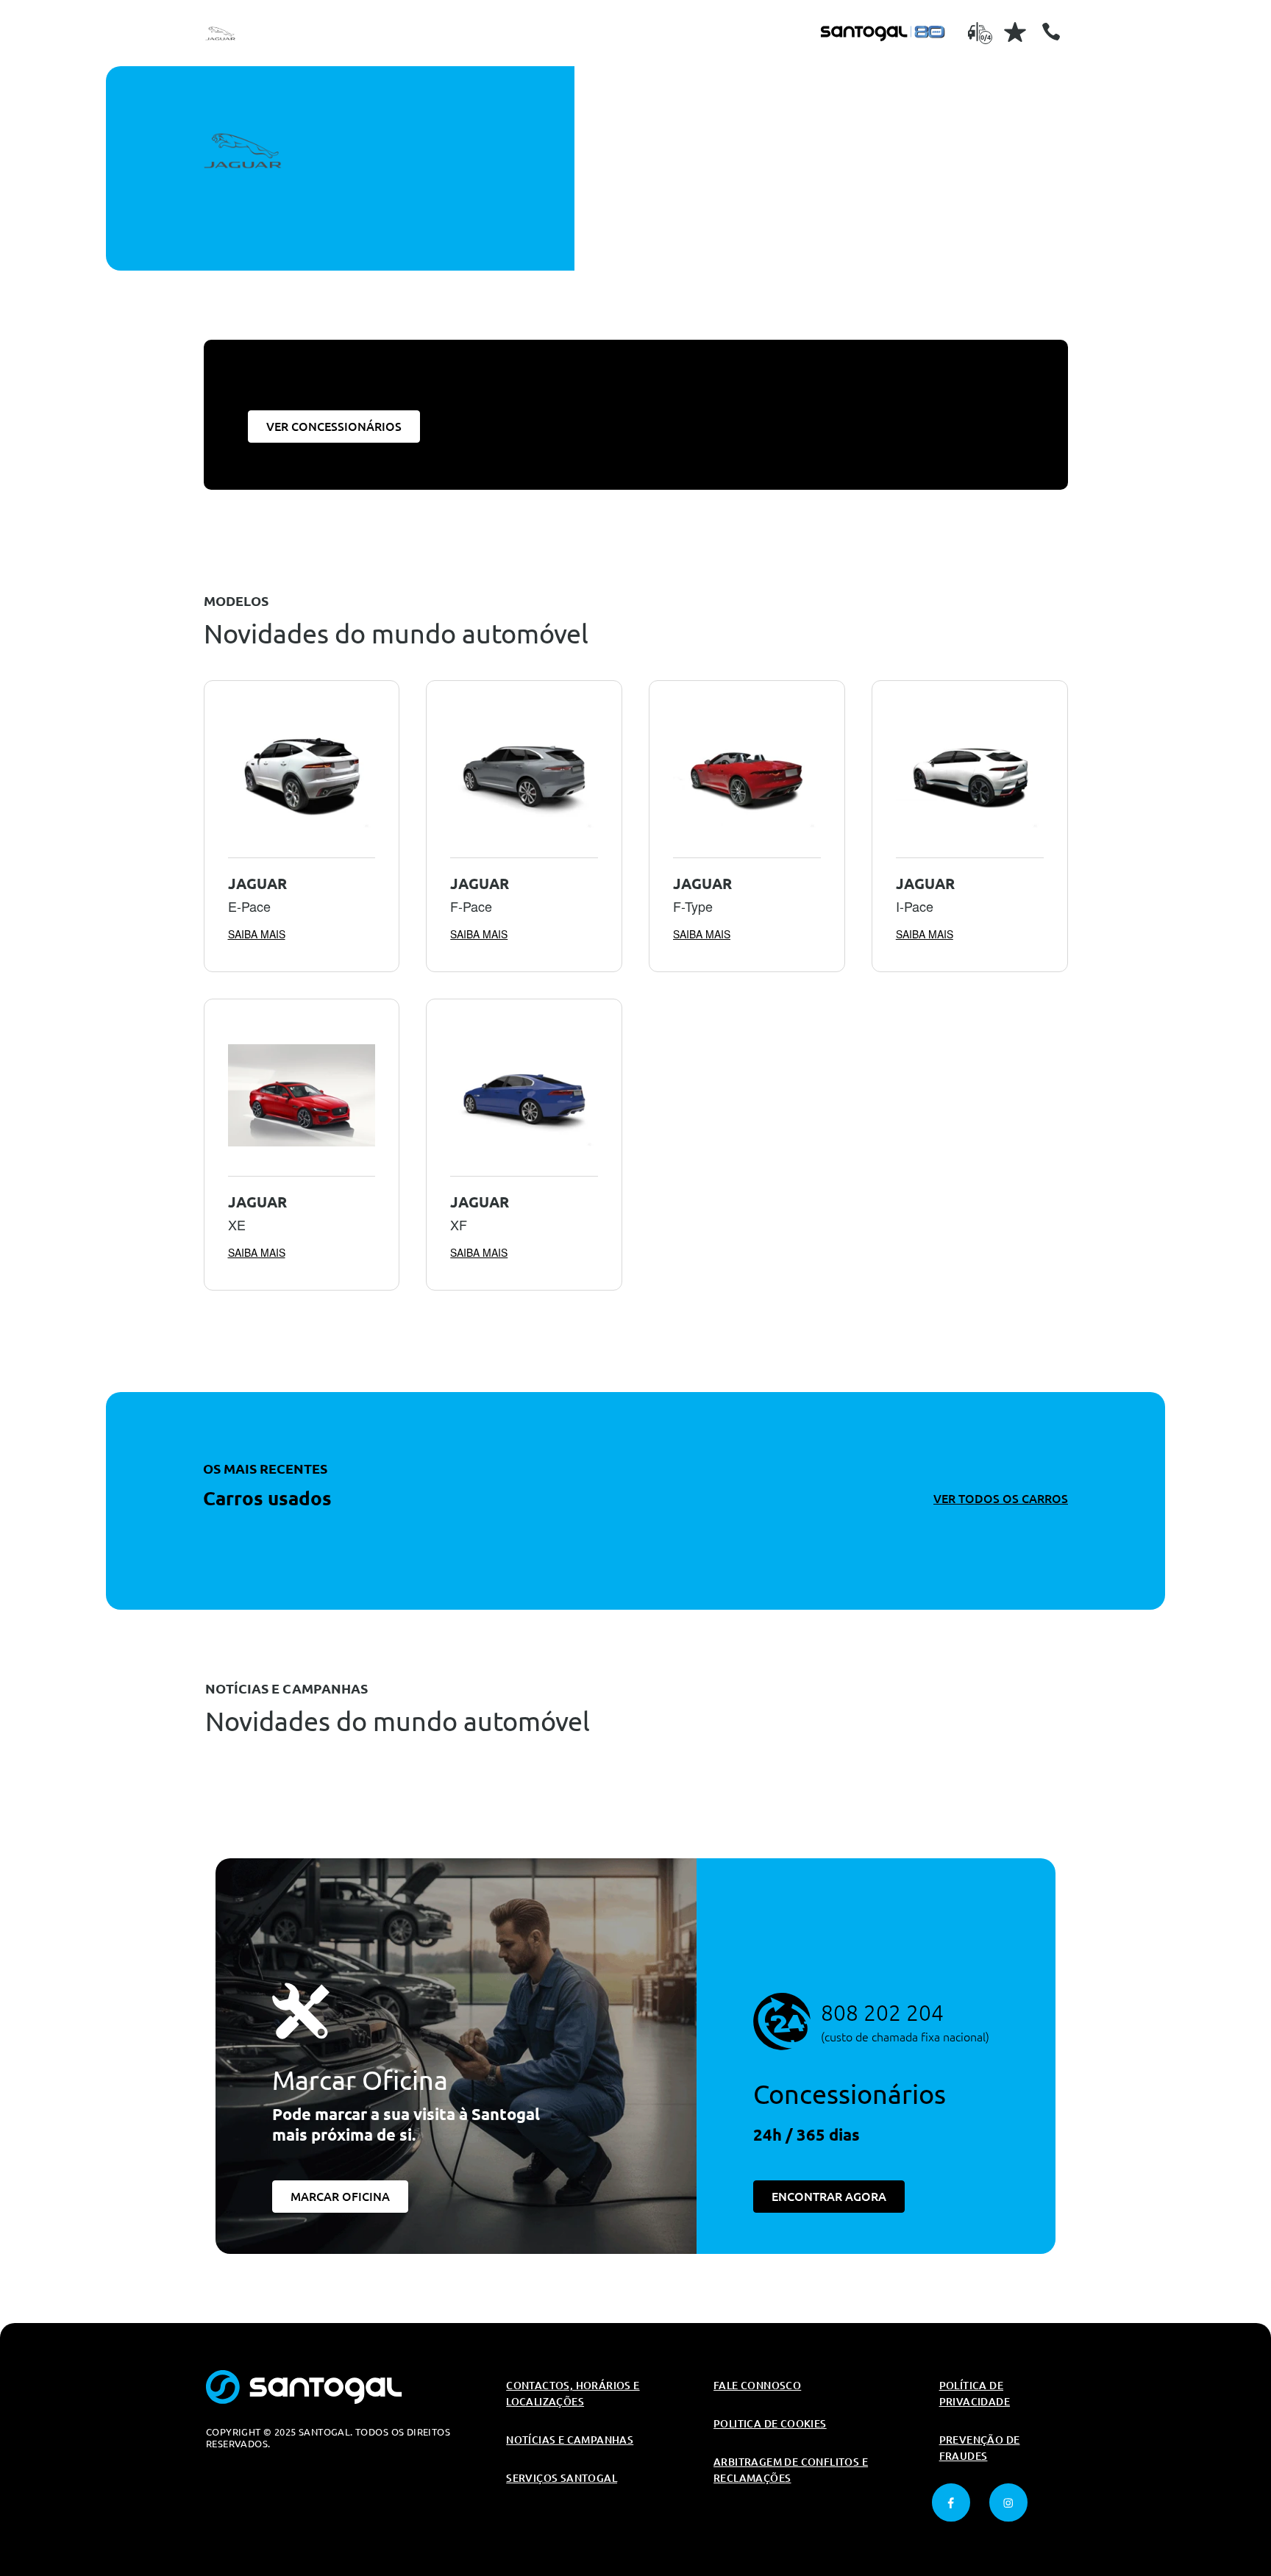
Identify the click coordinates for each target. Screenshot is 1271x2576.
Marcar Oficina (340, 2197)
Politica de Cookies (770, 2424)
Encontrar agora (829, 2197)
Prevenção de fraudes (980, 2448)
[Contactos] (1051, 32)
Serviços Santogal (562, 2478)
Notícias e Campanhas (570, 2440)
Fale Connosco (757, 2386)
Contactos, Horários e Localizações (573, 2394)
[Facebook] (951, 2502)
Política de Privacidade (975, 2394)
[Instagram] (1008, 2502)
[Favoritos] (1015, 32)
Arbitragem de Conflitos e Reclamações (791, 2470)
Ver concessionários (334, 427)
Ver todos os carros (1001, 1499)
